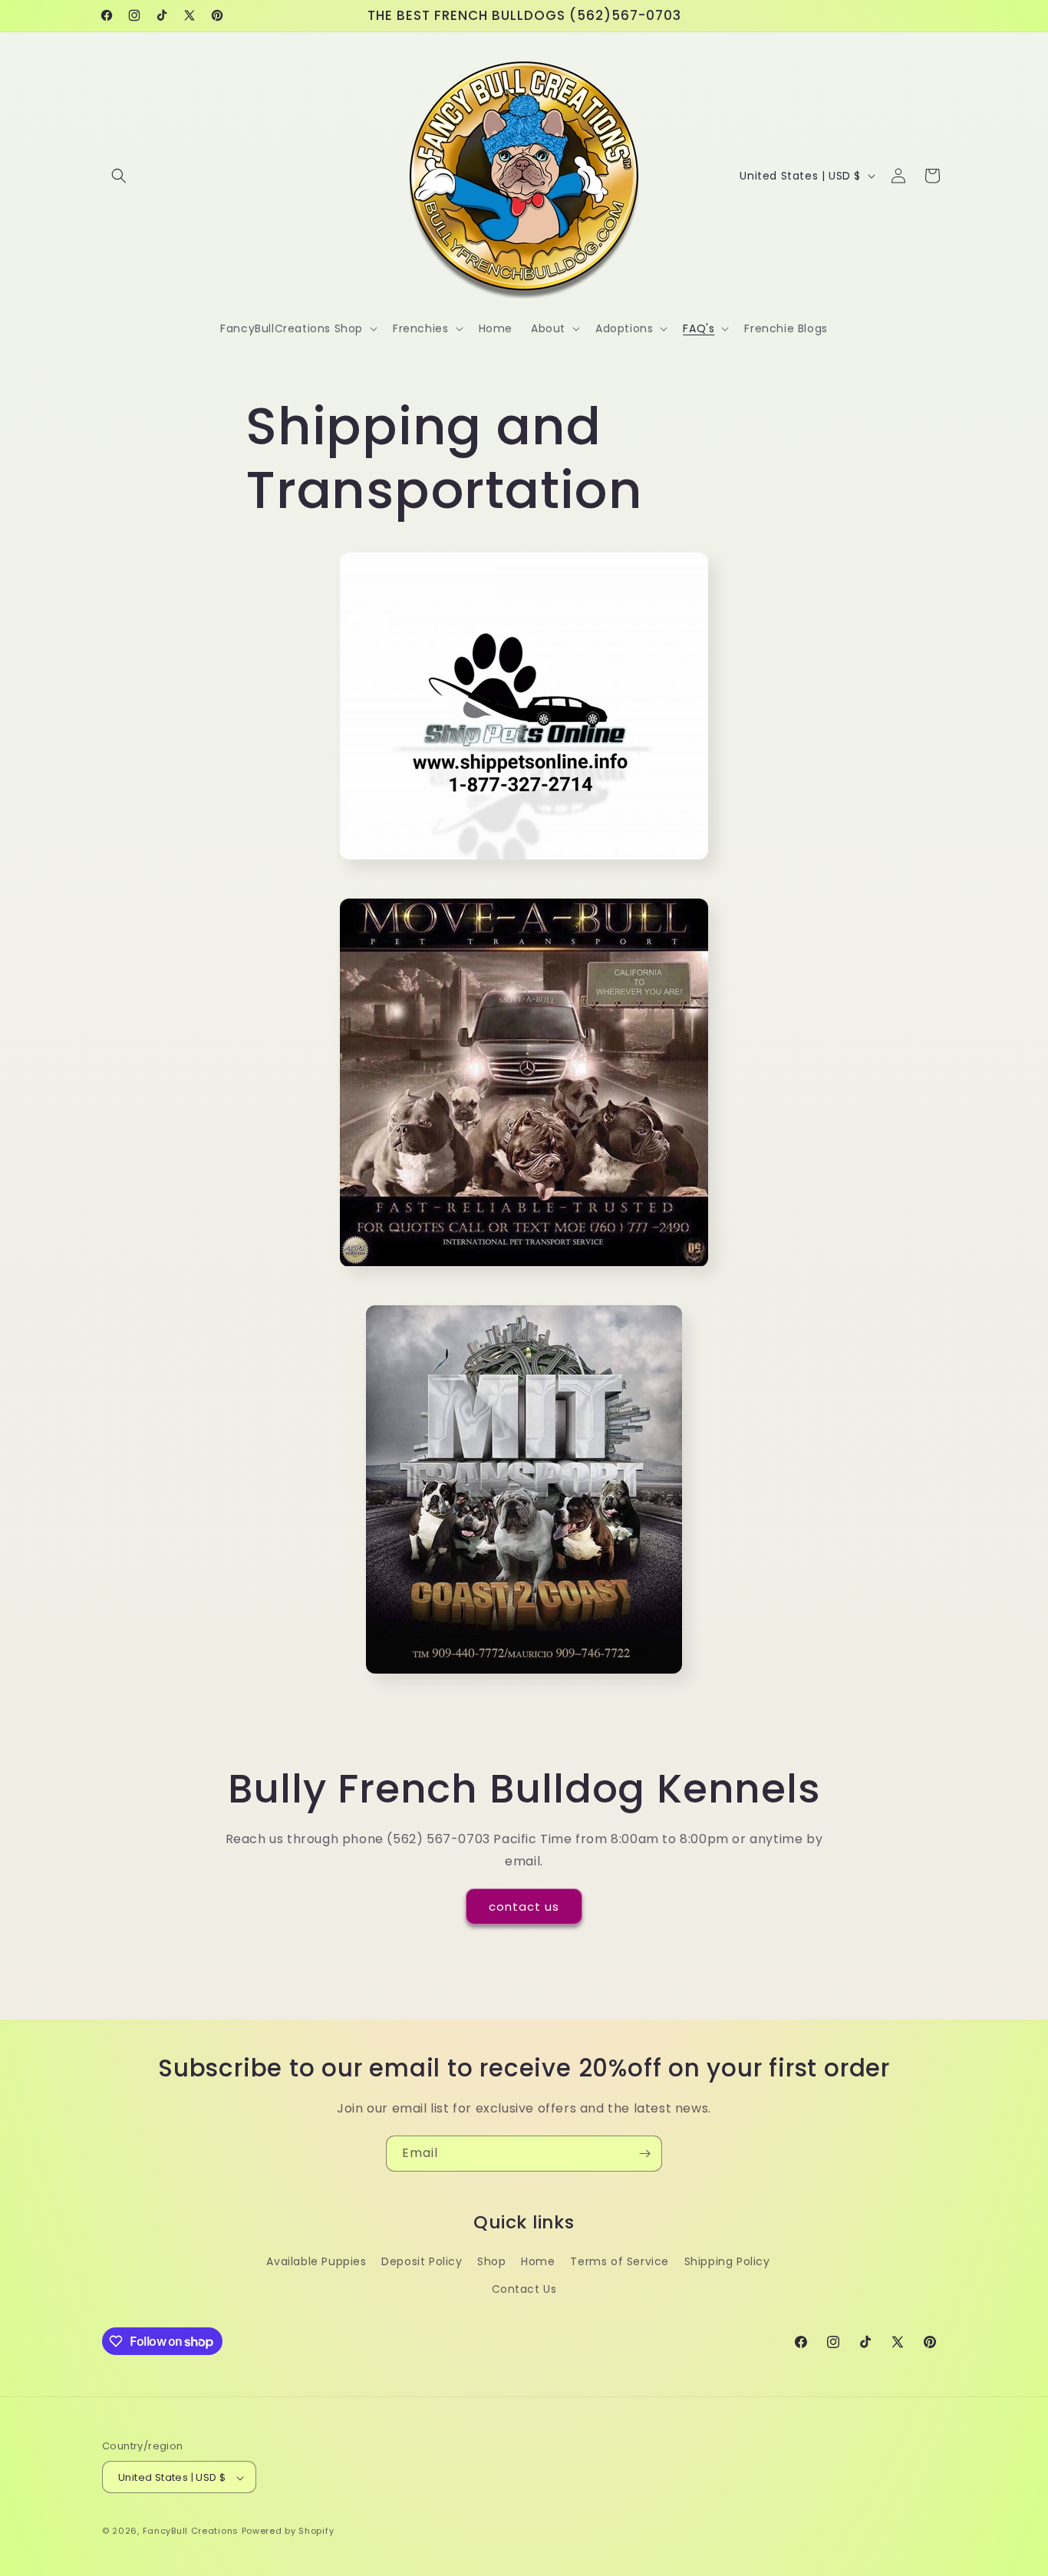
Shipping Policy (727, 2262)
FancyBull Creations (191, 2531)
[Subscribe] (644, 2154)
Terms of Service (620, 2262)
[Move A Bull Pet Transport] (524, 1272)
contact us (524, 1906)
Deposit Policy (422, 2262)
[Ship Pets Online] (524, 864)
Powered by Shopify (288, 2531)
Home (538, 2262)
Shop (491, 2262)
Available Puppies (316, 2262)
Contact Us (524, 2289)
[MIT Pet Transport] (524, 1679)
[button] (119, 176)
